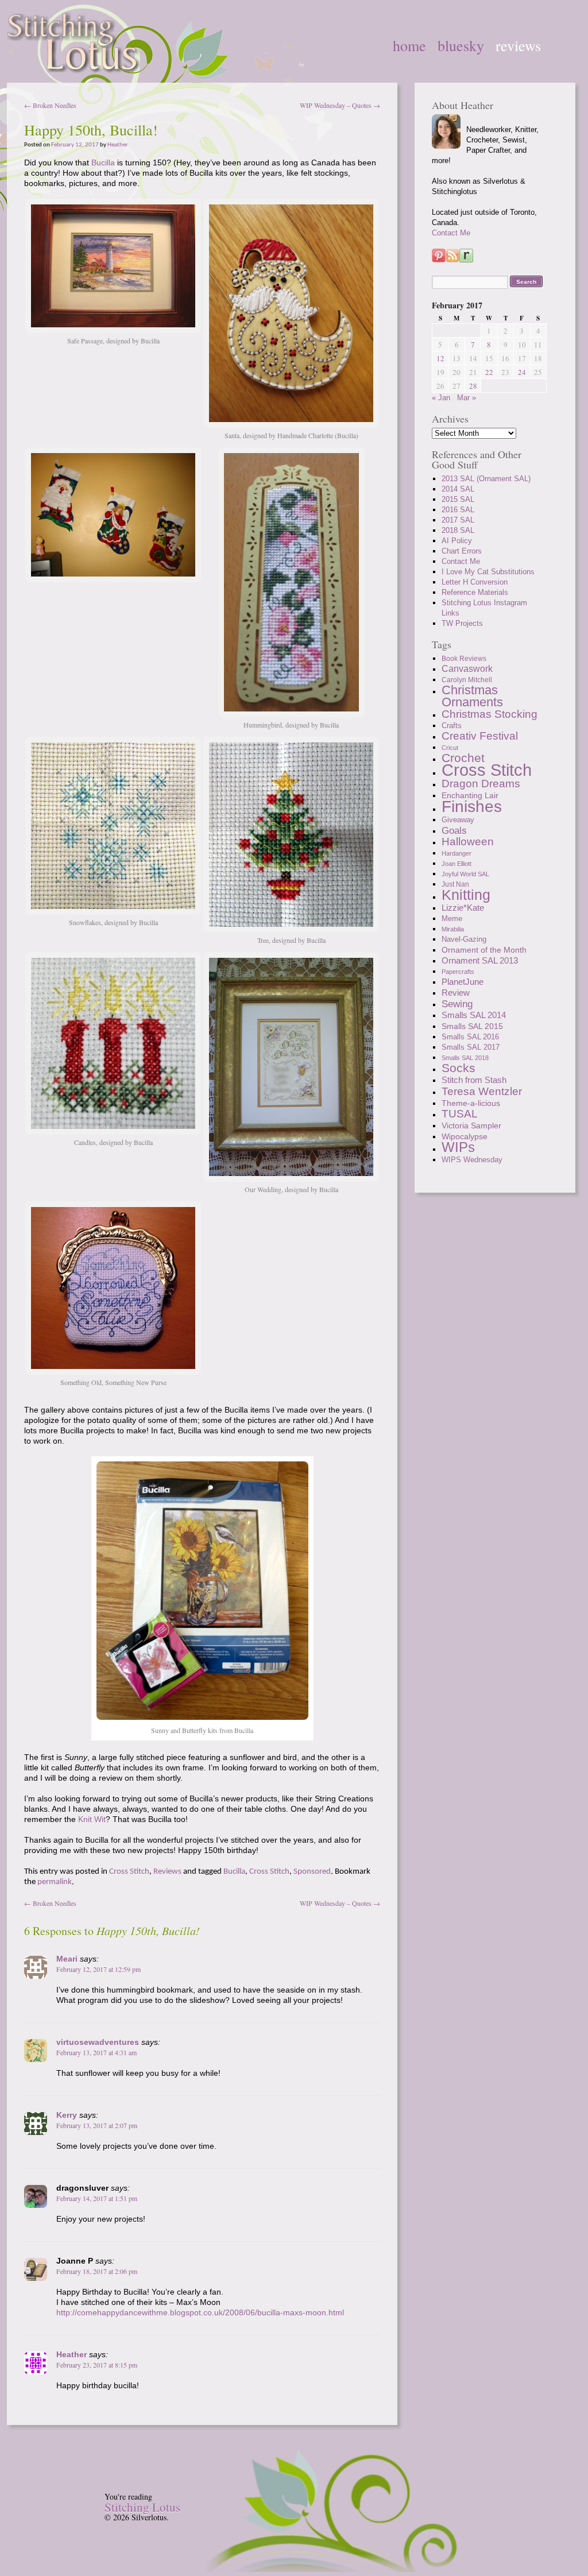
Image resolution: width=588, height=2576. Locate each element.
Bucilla (103, 163)
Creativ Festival (480, 736)
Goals (454, 830)
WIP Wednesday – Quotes (340, 105)
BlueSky (461, 45)
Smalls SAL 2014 (474, 1015)
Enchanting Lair (470, 795)
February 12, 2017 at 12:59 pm (98, 1969)
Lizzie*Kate (463, 908)
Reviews (518, 45)
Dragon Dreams (481, 784)
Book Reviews (464, 659)
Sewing (457, 1004)
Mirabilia (453, 929)
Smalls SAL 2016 (470, 1037)
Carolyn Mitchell (467, 680)
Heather (118, 145)
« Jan (441, 398)
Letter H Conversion (475, 582)
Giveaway (458, 820)
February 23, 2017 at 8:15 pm (97, 2365)
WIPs (458, 1147)
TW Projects (462, 623)
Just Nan (455, 884)
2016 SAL (458, 510)
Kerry (67, 2115)
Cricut (450, 748)
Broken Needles (50, 105)
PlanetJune (463, 982)
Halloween (468, 842)
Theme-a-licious (471, 1103)
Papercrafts (458, 972)
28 (473, 386)
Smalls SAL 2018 (465, 1058)
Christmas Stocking (490, 714)
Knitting (466, 895)
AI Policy (457, 541)
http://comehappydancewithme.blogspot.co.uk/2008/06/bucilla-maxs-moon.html (200, 2312)
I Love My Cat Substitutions (488, 572)
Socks (459, 1068)
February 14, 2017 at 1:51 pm (97, 2198)
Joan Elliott (457, 864)
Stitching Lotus (142, 2507)
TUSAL (460, 1114)
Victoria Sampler (471, 1125)
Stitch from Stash (474, 1080)
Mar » (467, 398)
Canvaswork (467, 669)
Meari (67, 1959)
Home (409, 45)
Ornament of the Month (484, 950)
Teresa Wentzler (482, 1091)
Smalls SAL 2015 (472, 1026)
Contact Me (451, 233)
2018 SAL (458, 530)
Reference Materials (475, 592)
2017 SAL (458, 520)
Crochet (463, 758)
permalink (55, 1882)
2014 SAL (458, 489)
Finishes (472, 806)
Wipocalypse (465, 1136)
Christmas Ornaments (472, 696)
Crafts (452, 726)
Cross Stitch (129, 1872)
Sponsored (312, 1872)
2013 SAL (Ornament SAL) (486, 479)
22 (489, 372)
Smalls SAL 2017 (471, 1047)
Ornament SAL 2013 (480, 960)
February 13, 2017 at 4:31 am (96, 2052)
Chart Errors (462, 551)
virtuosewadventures (98, 2042)
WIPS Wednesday (472, 1160)
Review (456, 993)
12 (440, 358)
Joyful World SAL (465, 874)
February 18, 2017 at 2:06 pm (97, 2271)
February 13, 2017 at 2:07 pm (97, 2125)
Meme (452, 919)
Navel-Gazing (464, 939)
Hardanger (457, 853)
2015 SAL (458, 499)
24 (522, 372)
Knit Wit (92, 1819)
